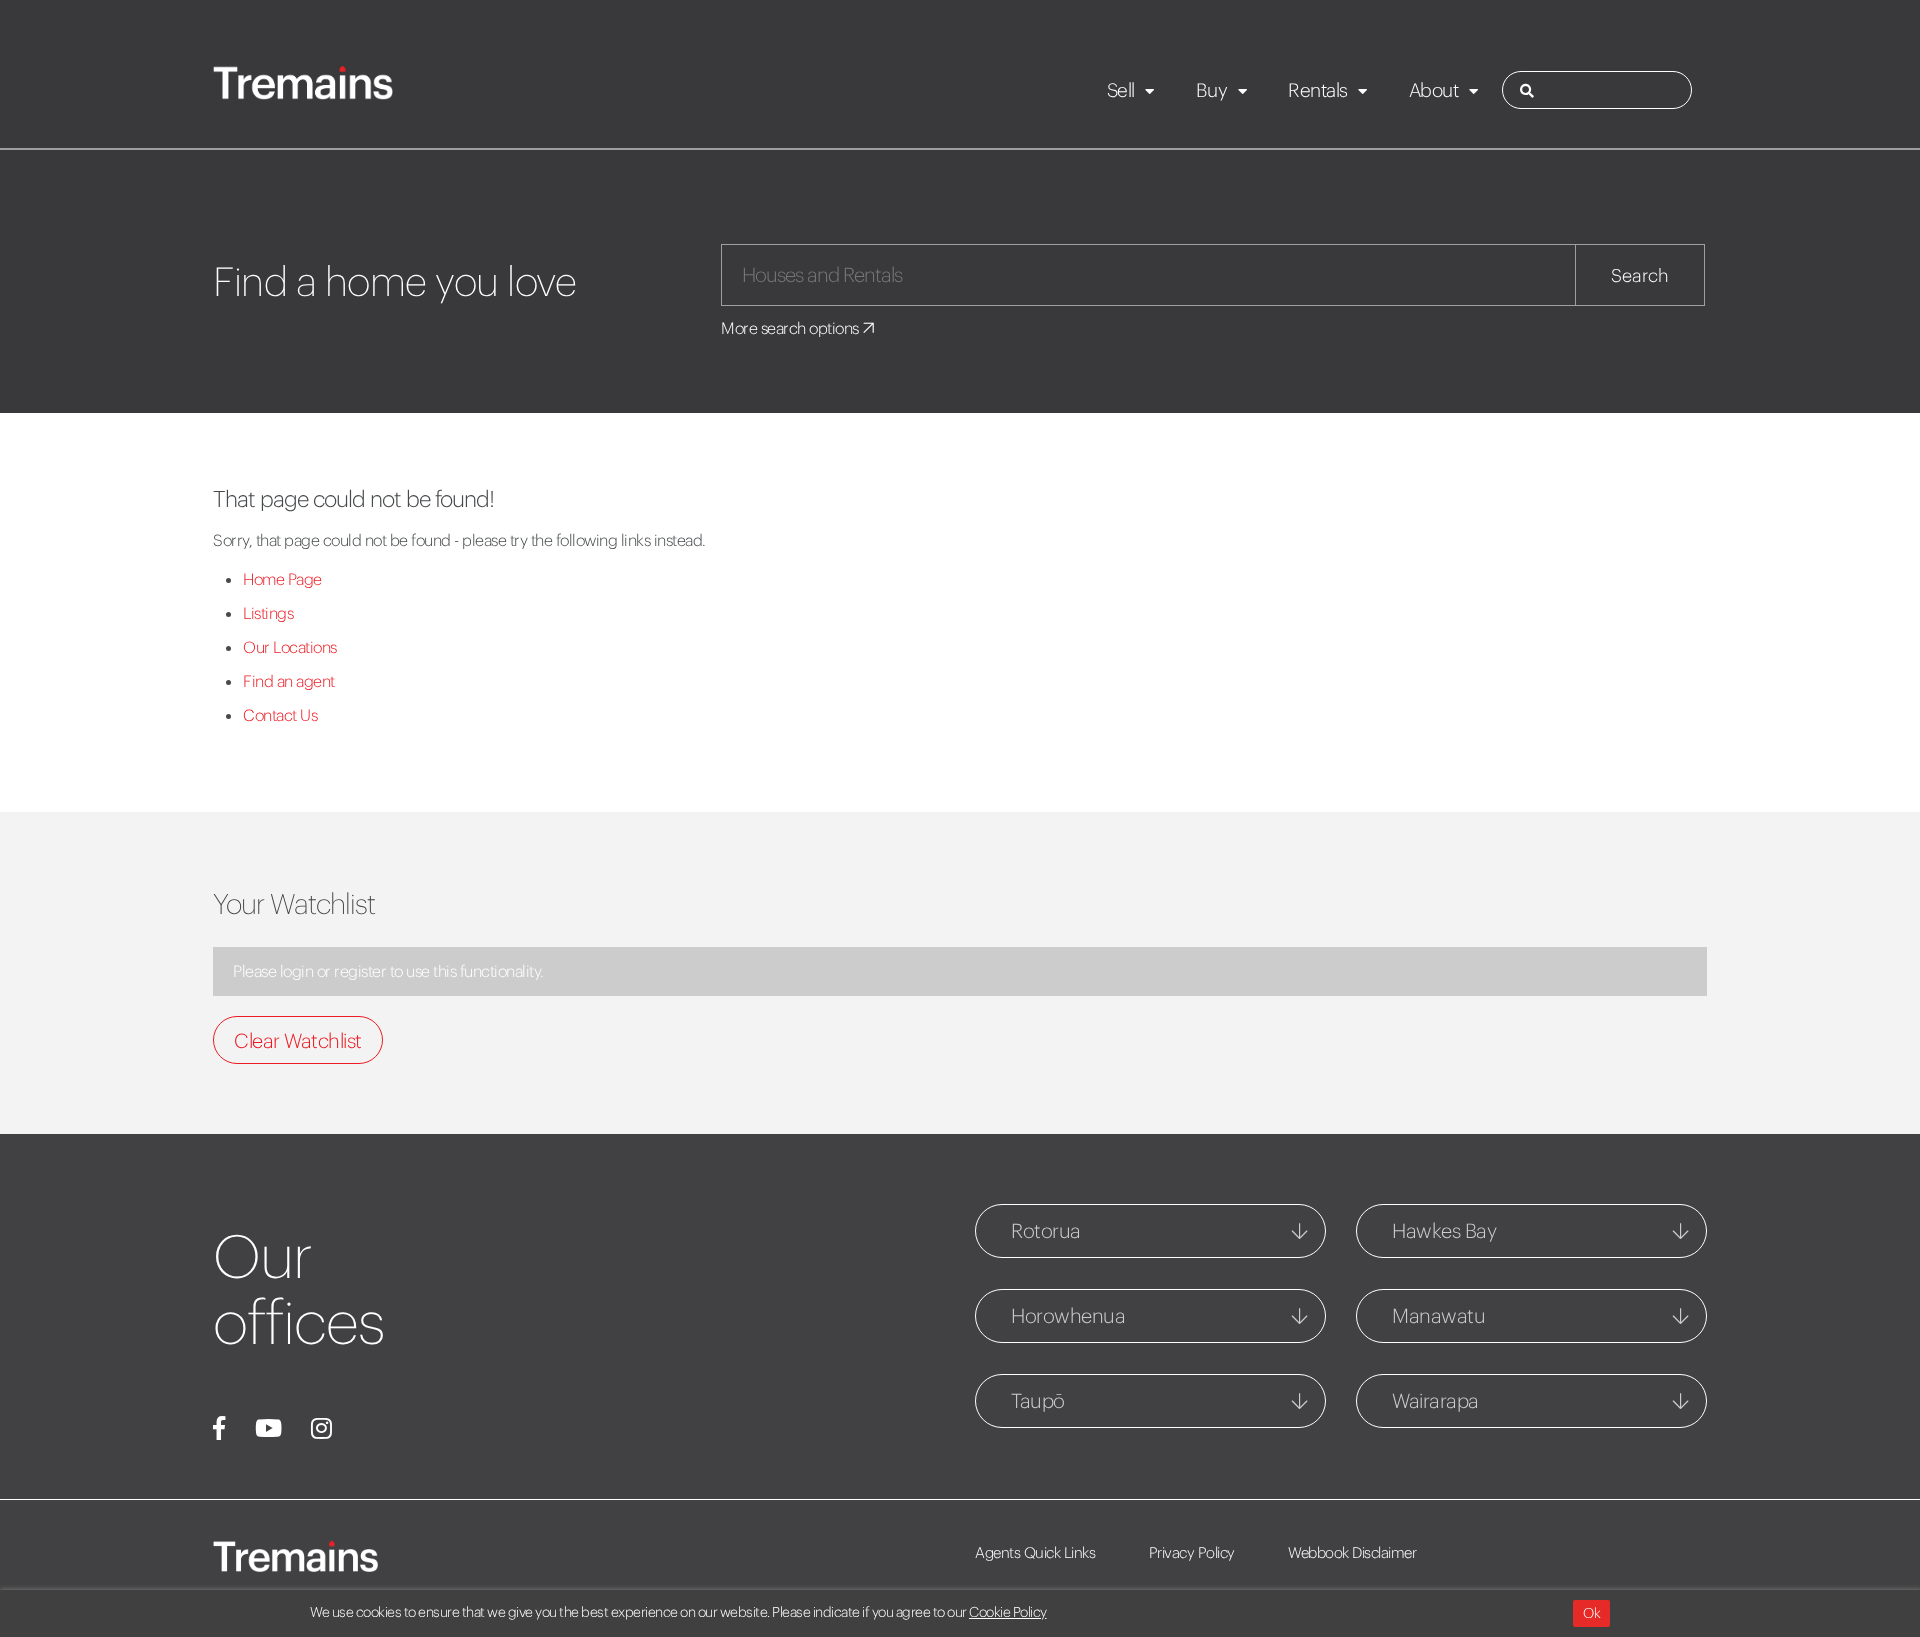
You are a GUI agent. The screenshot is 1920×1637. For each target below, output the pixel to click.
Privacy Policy (1192, 1552)
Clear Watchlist (298, 1040)
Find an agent (289, 681)
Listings (268, 613)
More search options (791, 328)
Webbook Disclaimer (1352, 1552)
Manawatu (1438, 1315)
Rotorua (1046, 1230)
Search (1640, 275)
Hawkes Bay (1444, 1230)
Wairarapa (1435, 1400)
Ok (1591, 1613)
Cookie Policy (1008, 1612)
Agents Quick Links (1035, 1552)
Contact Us (280, 715)
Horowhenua (1068, 1315)
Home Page (282, 579)
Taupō (1038, 1400)
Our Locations (290, 647)
